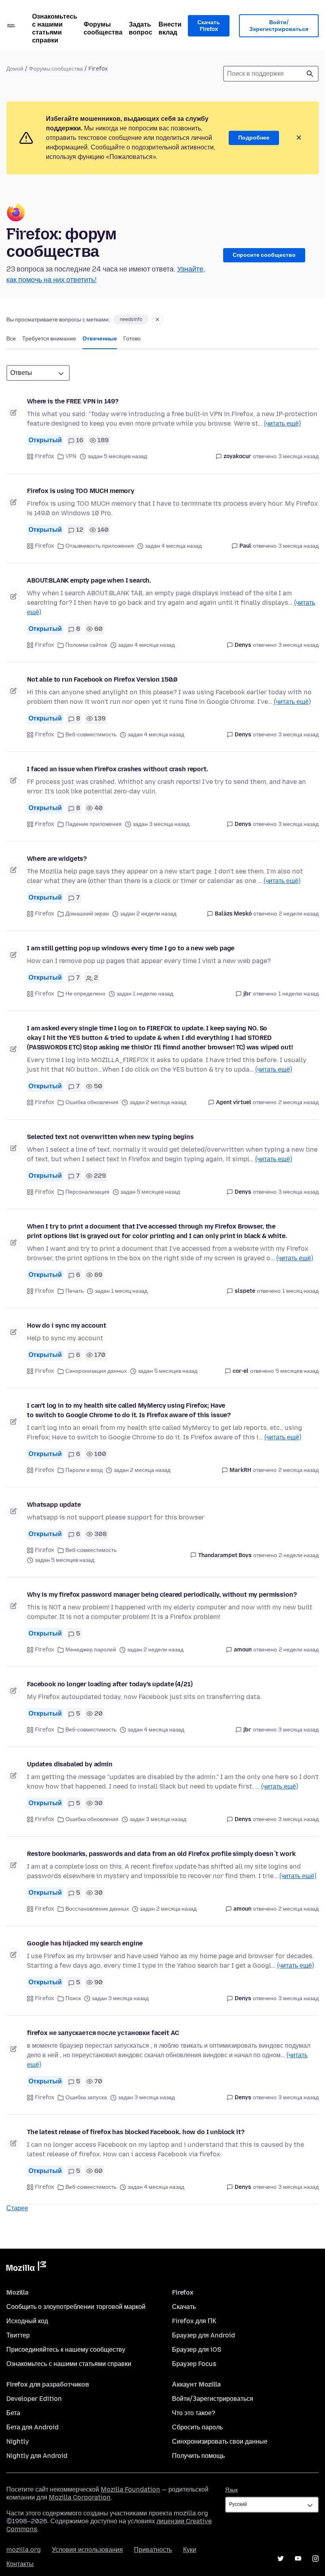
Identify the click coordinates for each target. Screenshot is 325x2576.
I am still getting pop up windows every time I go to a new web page (131, 948)
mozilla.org (24, 2550)
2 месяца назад (298, 1102)
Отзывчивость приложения (100, 546)
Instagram (315, 2559)
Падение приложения (94, 824)
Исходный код (27, 2321)
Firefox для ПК (194, 2321)
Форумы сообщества (103, 28)
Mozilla (26, 2268)
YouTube (298, 2559)
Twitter (281, 2559)
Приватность (153, 2550)
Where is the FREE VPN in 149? (73, 401)
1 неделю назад (298, 994)
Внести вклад (170, 28)
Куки (190, 2550)
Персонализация (87, 1192)
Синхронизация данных (96, 1371)
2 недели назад (299, 914)
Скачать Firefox (209, 26)
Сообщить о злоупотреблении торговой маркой (76, 2307)
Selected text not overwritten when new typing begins (110, 1137)
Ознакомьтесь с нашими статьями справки (55, 28)
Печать (75, 1291)
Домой (15, 69)
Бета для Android (32, 2427)
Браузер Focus (194, 2364)
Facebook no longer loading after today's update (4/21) (110, 1684)
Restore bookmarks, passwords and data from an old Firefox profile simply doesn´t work (161, 1854)
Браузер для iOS (197, 2350)
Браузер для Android (204, 2335)
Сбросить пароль (197, 2427)
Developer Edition (34, 2399)
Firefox (45, 456)
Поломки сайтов (86, 645)
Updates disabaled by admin (70, 1764)
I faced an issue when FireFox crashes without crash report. (118, 769)
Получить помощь (198, 2456)
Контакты (20, 2564)
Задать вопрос (141, 28)
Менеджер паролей (91, 1650)
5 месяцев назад (297, 1371)
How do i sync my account (67, 1325)
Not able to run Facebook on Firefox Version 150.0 (102, 679)
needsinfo (131, 319)
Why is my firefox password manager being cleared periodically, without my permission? (162, 1595)
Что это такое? (194, 2413)
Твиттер (18, 2335)
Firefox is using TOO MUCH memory (81, 491)
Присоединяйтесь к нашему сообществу (66, 2350)
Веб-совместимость (91, 735)
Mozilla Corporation (80, 2497)
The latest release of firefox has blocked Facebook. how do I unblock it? (136, 2132)
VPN (71, 456)
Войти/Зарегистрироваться (279, 26)
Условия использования (87, 2550)
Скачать (184, 2307)
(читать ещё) (282, 423)
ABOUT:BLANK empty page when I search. (89, 580)
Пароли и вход (84, 1470)
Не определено (85, 994)
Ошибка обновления (92, 1102)
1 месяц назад (300, 1291)
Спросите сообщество (264, 255)
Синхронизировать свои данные (220, 2441)
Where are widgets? (57, 859)
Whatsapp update (54, 1505)
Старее (17, 2208)
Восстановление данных (97, 1909)
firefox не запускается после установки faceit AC (103, 2033)
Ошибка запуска (86, 2097)
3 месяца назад (298, 456)
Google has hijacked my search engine (85, 1943)
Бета (13, 2413)
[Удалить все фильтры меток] (157, 319)
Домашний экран (87, 914)
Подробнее (254, 138)
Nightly (18, 2441)
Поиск (310, 74)
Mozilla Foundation (130, 2489)
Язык (231, 2490)
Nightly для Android (37, 2456)
